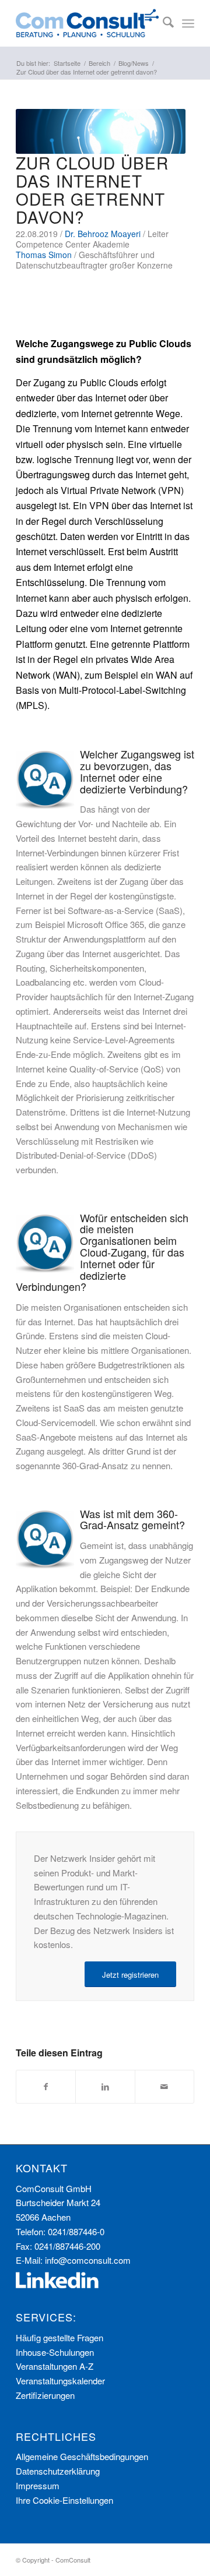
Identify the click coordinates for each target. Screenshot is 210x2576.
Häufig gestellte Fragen (60, 2337)
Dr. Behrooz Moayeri (103, 234)
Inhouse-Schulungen (55, 2352)
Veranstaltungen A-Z (55, 2366)
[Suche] (162, 23)
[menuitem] (162, 23)
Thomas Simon (44, 255)
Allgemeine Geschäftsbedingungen (82, 2456)
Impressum (38, 2485)
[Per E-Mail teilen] (164, 2087)
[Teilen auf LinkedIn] (105, 2087)
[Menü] (188, 23)
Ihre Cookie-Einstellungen (64, 2500)
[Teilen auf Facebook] (46, 2087)
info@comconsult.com (88, 2260)
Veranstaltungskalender (60, 2381)
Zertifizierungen (45, 2395)
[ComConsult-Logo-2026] (87, 23)
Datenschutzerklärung (58, 2471)
